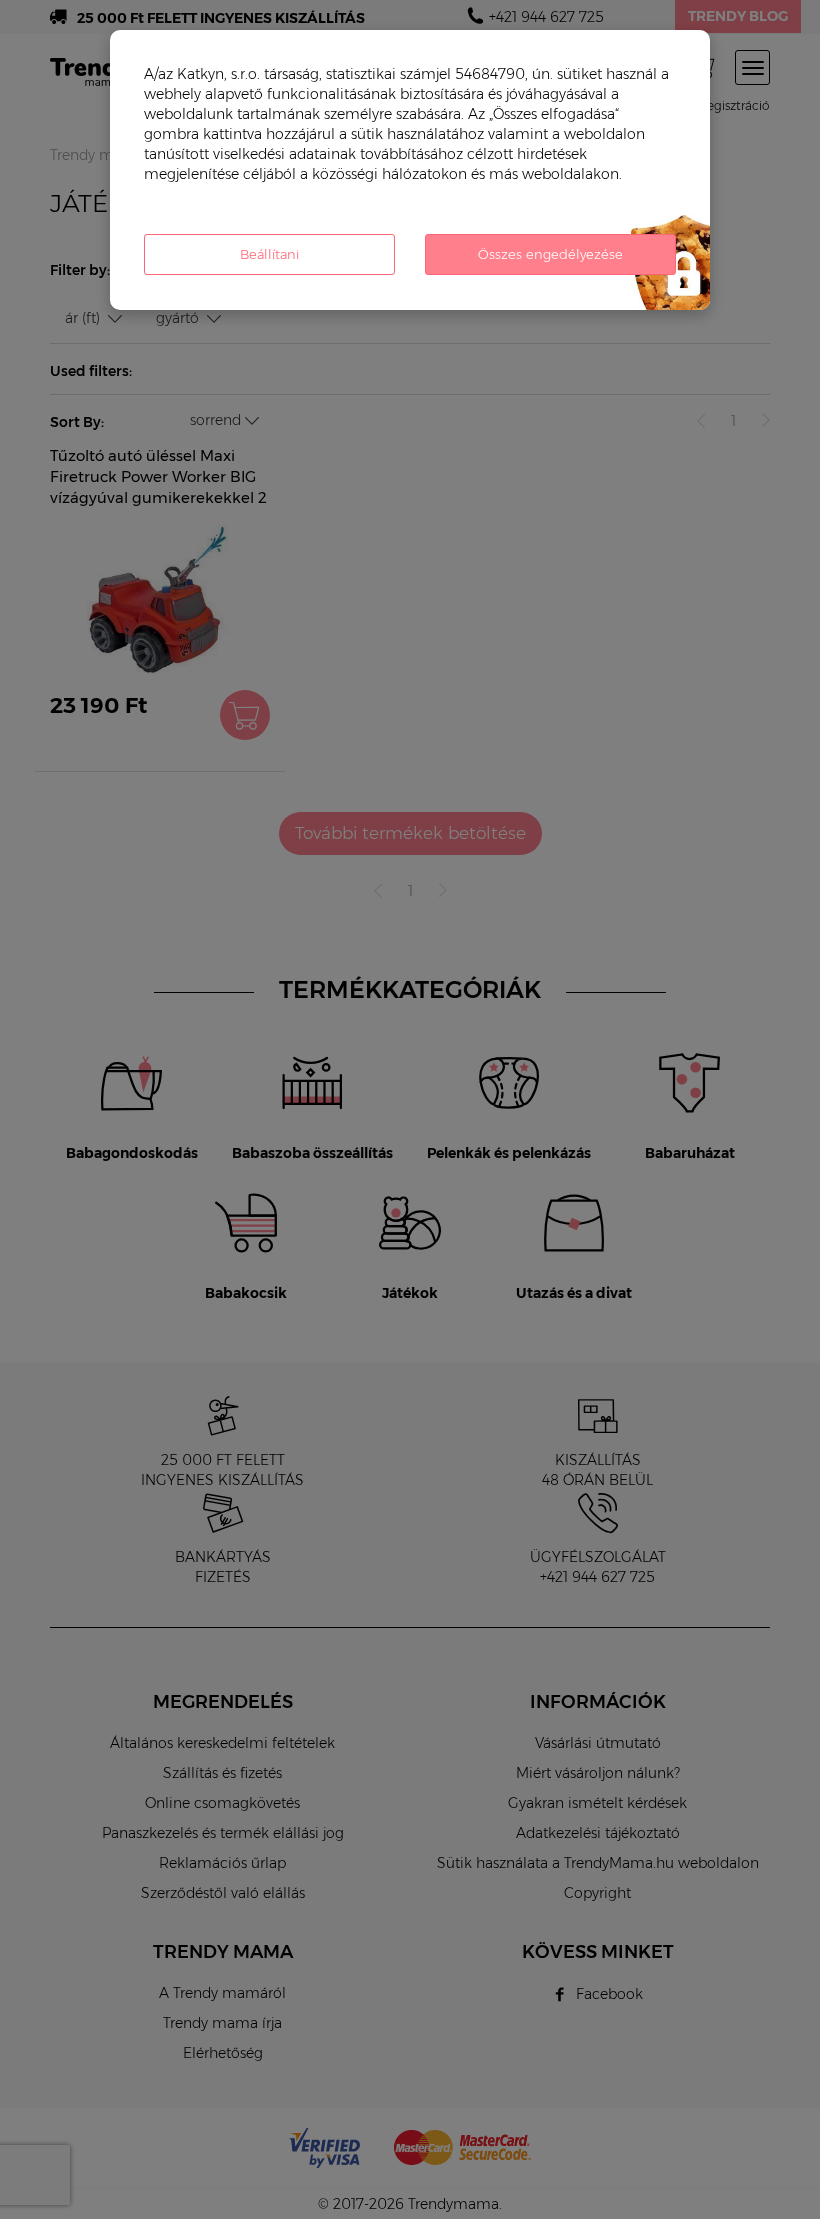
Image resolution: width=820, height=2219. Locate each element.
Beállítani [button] (269, 254)
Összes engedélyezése (550, 254)
